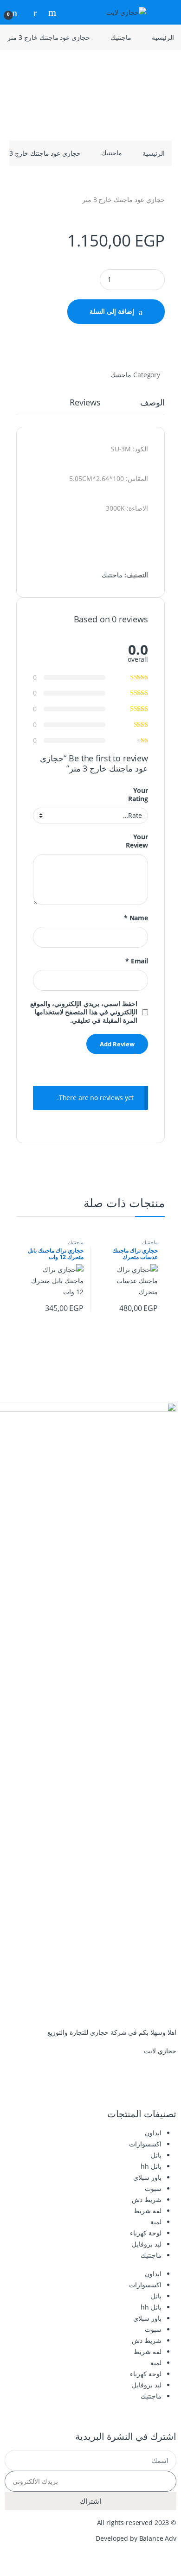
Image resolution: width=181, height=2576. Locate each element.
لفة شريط (148, 2211)
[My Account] (32, 12)
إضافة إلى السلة (112, 311)
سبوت (153, 2188)
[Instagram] (140, 2085)
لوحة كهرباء (146, 2233)
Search (51, 13)
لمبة (156, 2222)
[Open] (165, 12)
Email (137, 961)
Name (136, 918)
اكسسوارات (145, 2144)
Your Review (137, 841)
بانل (156, 2155)
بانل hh (151, 2166)
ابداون (153, 2133)
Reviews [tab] (85, 403)
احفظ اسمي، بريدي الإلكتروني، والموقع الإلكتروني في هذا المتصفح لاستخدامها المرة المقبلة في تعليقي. (84, 1012)
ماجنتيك (121, 37)
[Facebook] (165, 2085)
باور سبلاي (147, 2177)
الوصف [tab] (152, 403)
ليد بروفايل (147, 2244)
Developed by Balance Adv (136, 2538)
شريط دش (147, 2199)
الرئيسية (163, 37)
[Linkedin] (115, 2085)
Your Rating (138, 795)
